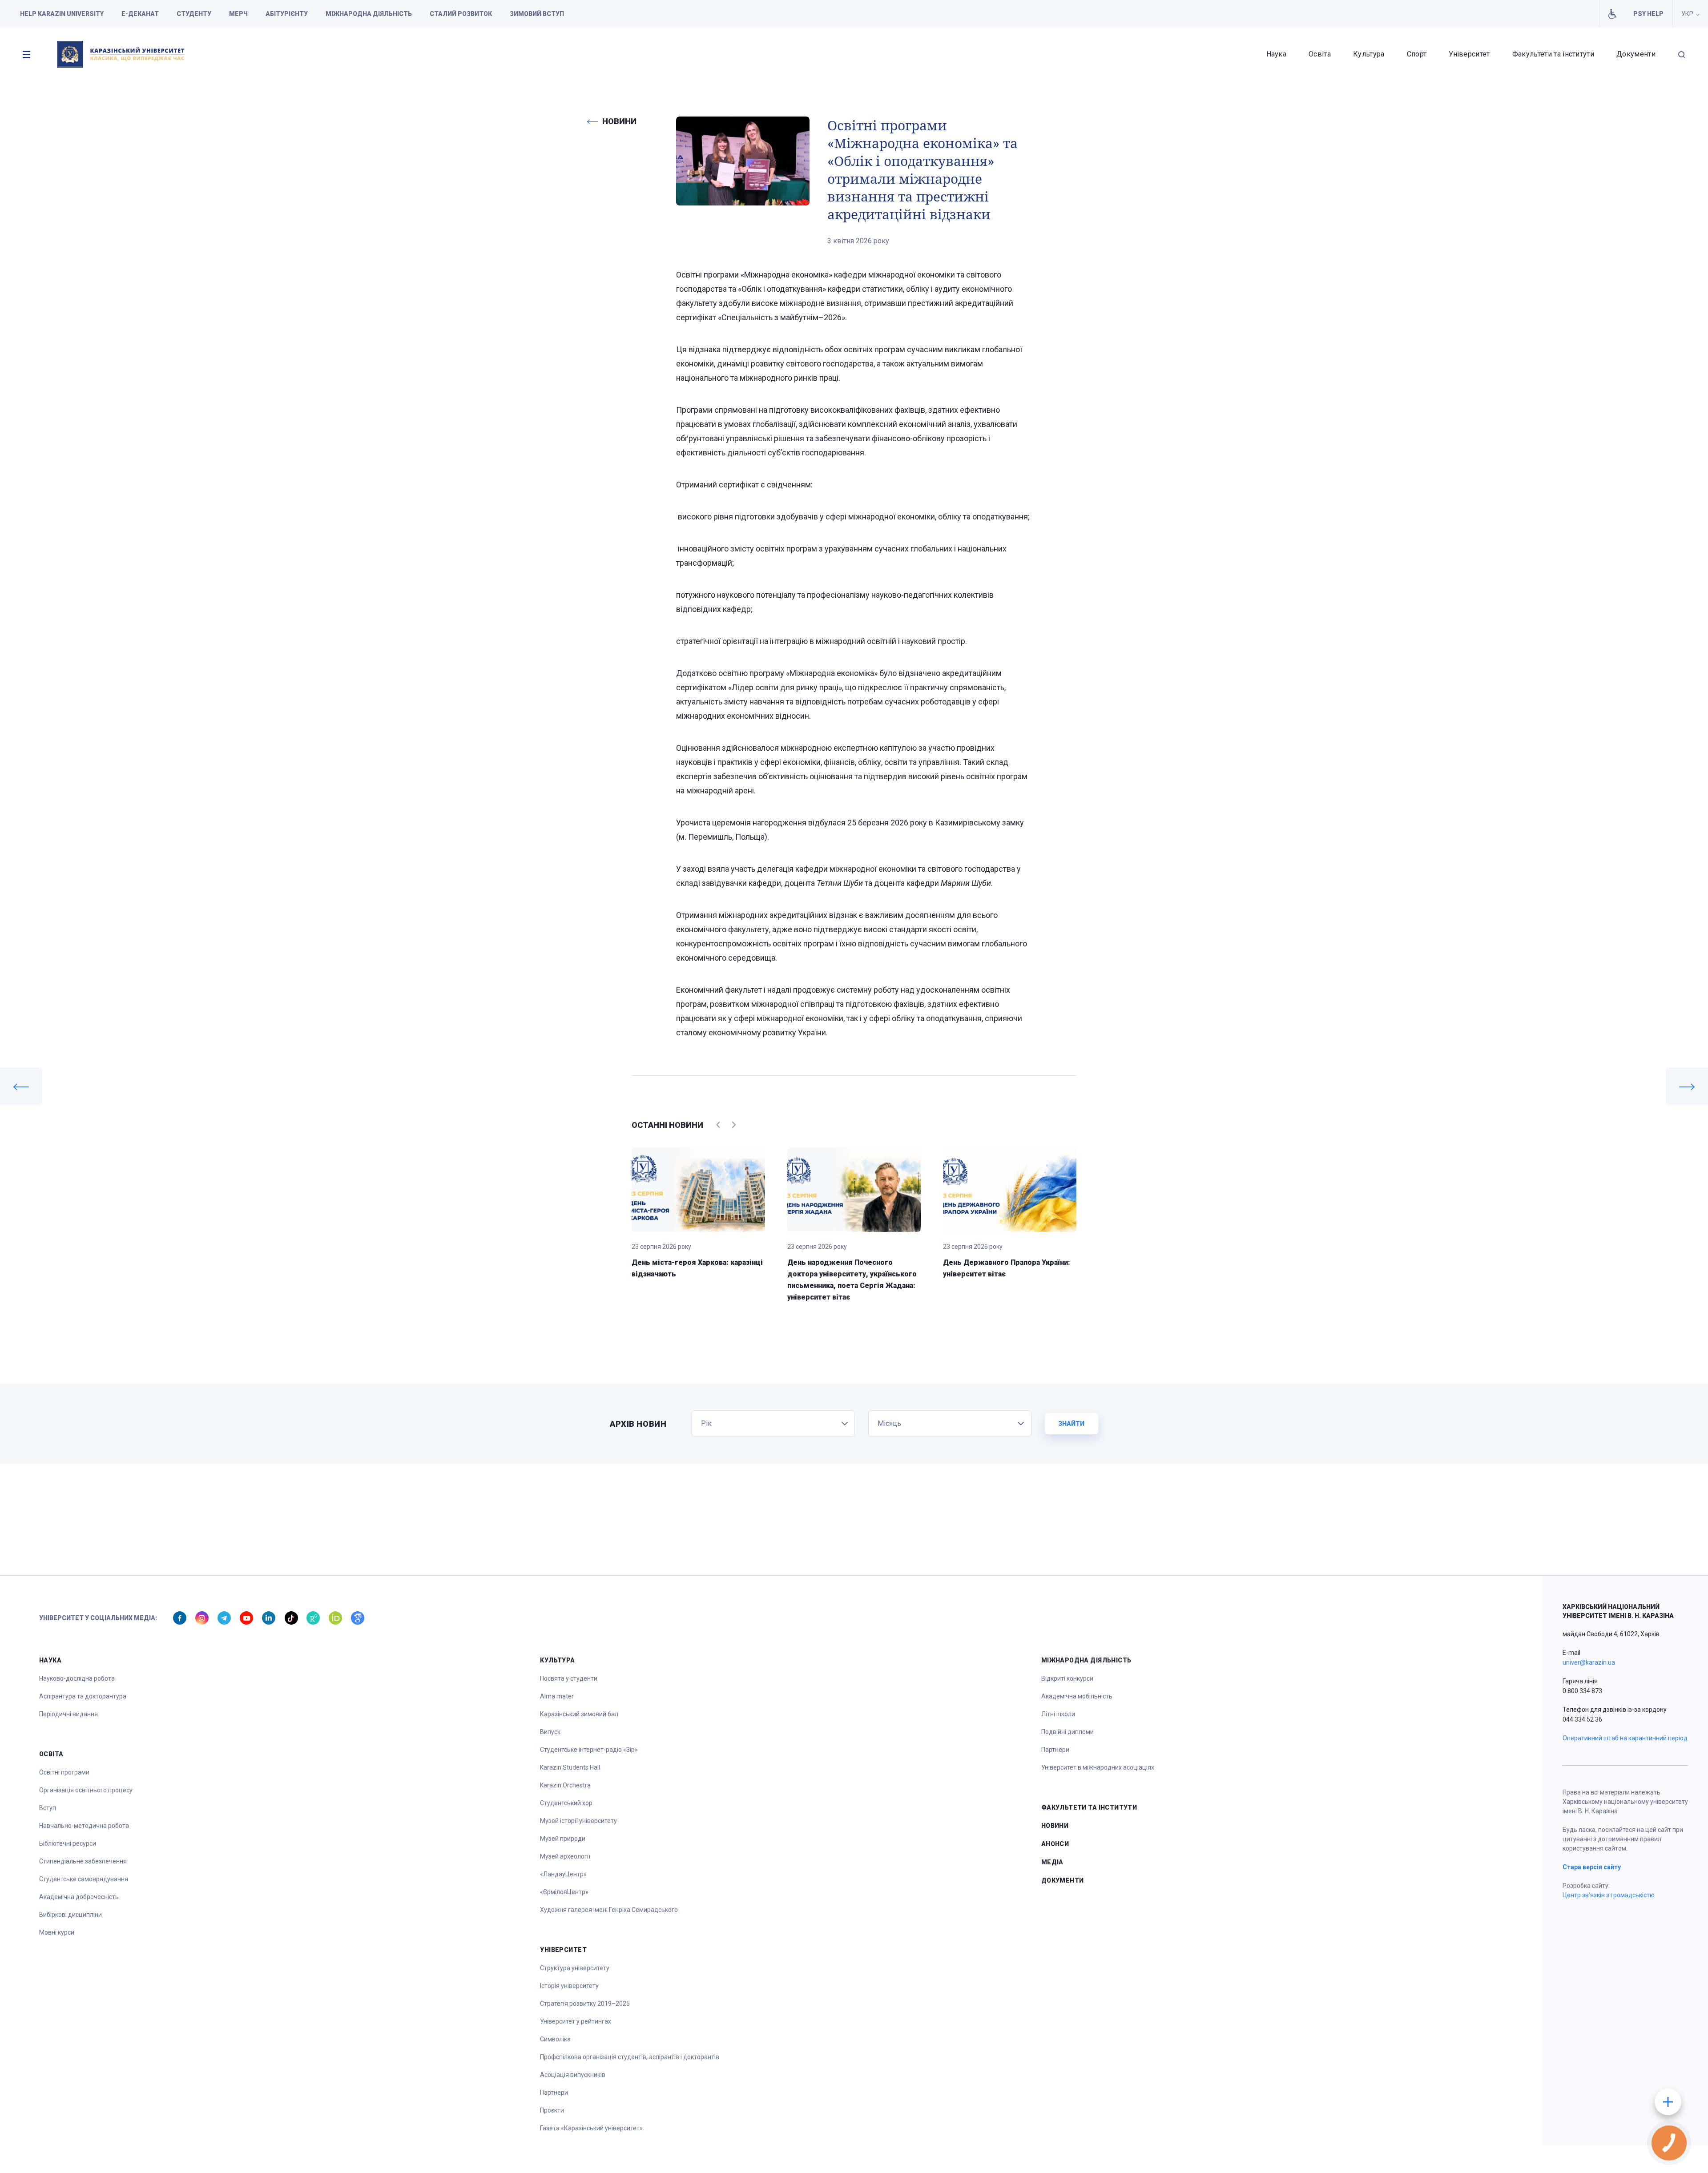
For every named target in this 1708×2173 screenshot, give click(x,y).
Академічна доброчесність (79, 1897)
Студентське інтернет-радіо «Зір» (589, 1750)
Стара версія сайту (1592, 1867)
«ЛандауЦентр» (563, 1874)
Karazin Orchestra (565, 1785)
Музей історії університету (578, 1821)
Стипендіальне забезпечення (83, 1861)
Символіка (555, 2039)
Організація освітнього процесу (86, 1790)
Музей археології (565, 1856)
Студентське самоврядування (84, 1879)
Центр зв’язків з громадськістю (1609, 1895)
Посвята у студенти (569, 1678)
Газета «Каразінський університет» (591, 2128)
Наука (1277, 54)
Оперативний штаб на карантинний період (1625, 1738)
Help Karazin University (62, 14)
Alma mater (557, 1696)
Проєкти (552, 2110)
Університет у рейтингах (576, 2021)
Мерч (238, 14)
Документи (1636, 54)
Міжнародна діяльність (369, 14)
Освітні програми (64, 1772)
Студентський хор (566, 1803)
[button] (26, 54)
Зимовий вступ (537, 14)
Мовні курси (57, 1932)
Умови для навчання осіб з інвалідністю (1612, 14)
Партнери (554, 2093)
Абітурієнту (287, 14)
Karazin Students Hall (570, 1767)
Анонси (1055, 1844)
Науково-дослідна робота (77, 1678)
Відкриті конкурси (1067, 1678)
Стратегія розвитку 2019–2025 (585, 2004)
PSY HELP (1648, 14)
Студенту (194, 14)
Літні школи (1058, 1714)
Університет (1469, 54)
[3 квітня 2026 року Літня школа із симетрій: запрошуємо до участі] (21, 1086)
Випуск (550, 1732)
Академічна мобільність (1077, 1696)
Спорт (1417, 54)
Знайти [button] (1071, 1424)
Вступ (48, 1808)
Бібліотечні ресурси (68, 1843)
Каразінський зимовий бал (579, 1714)
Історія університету (569, 1986)
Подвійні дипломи (1067, 1732)
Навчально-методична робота (84, 1826)
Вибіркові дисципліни (70, 1915)
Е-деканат (140, 14)
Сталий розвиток (461, 14)
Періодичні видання (68, 1714)
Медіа (1052, 1862)
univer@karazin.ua (1589, 1662)
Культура (1369, 54)
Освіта (1320, 54)
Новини (1055, 1826)
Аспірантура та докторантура (83, 1696)
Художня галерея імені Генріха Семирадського (609, 1910)
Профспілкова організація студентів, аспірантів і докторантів (630, 2057)
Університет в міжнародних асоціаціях (1098, 1767)
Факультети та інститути (1553, 54)
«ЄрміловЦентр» (564, 1892)
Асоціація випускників (573, 2075)
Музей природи (563, 1839)
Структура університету (575, 1968)
